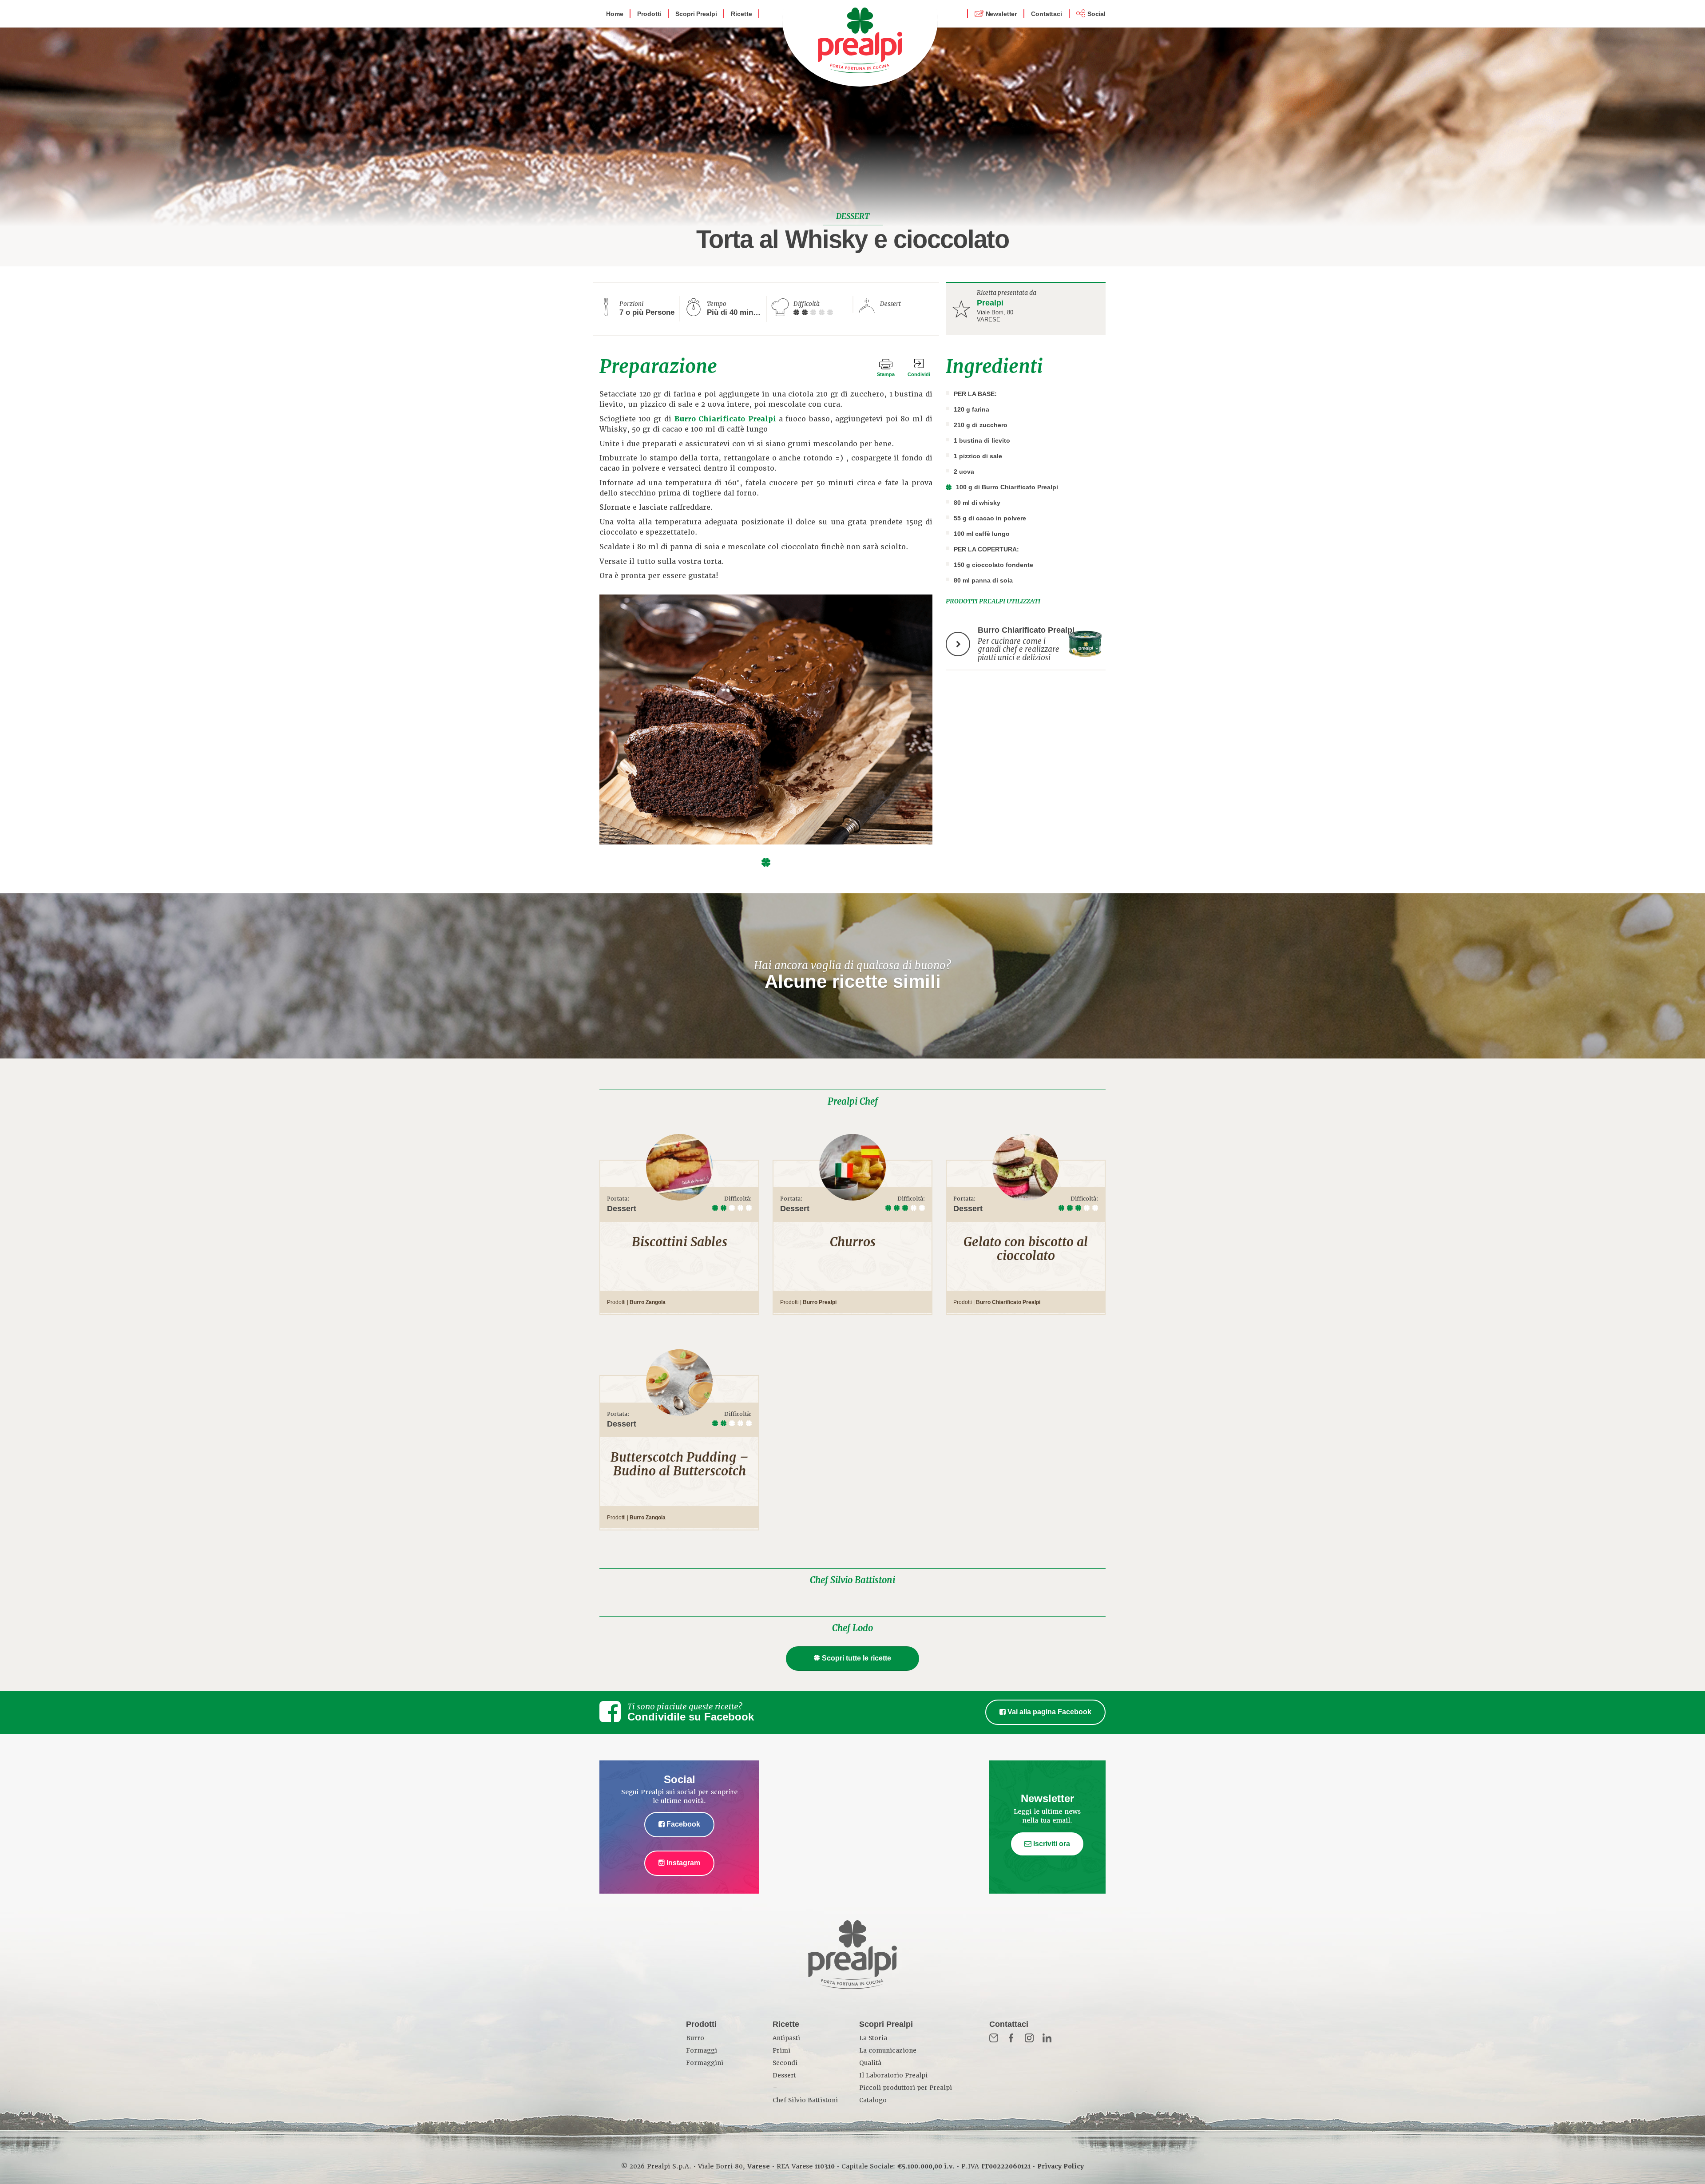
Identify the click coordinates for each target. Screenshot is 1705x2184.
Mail (994, 2038)
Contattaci (1047, 14)
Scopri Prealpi (696, 14)
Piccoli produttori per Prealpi (906, 2088)
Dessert (784, 2075)
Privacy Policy (1061, 2166)
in (1047, 2038)
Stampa (886, 374)
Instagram (682, 1863)
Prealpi (990, 303)
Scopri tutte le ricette (856, 1658)
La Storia (873, 2038)
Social (1096, 14)
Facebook (682, 1824)
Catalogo (873, 2100)
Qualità (870, 2063)
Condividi (919, 374)
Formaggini (705, 2063)
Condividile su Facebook (691, 1717)
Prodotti (649, 14)
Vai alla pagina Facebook (1049, 1712)
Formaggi (702, 2051)
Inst (1029, 2038)
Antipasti (786, 2038)
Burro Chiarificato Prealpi (725, 419)
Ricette (741, 14)
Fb (1011, 2038)
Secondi (785, 2063)
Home (615, 14)
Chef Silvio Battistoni (852, 1580)
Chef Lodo (852, 1628)
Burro (695, 2038)
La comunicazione (888, 2051)
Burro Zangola (648, 1302)
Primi (781, 2051)
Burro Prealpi (820, 1302)
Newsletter (1001, 14)
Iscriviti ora (1051, 1844)
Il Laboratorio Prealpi (893, 2075)
